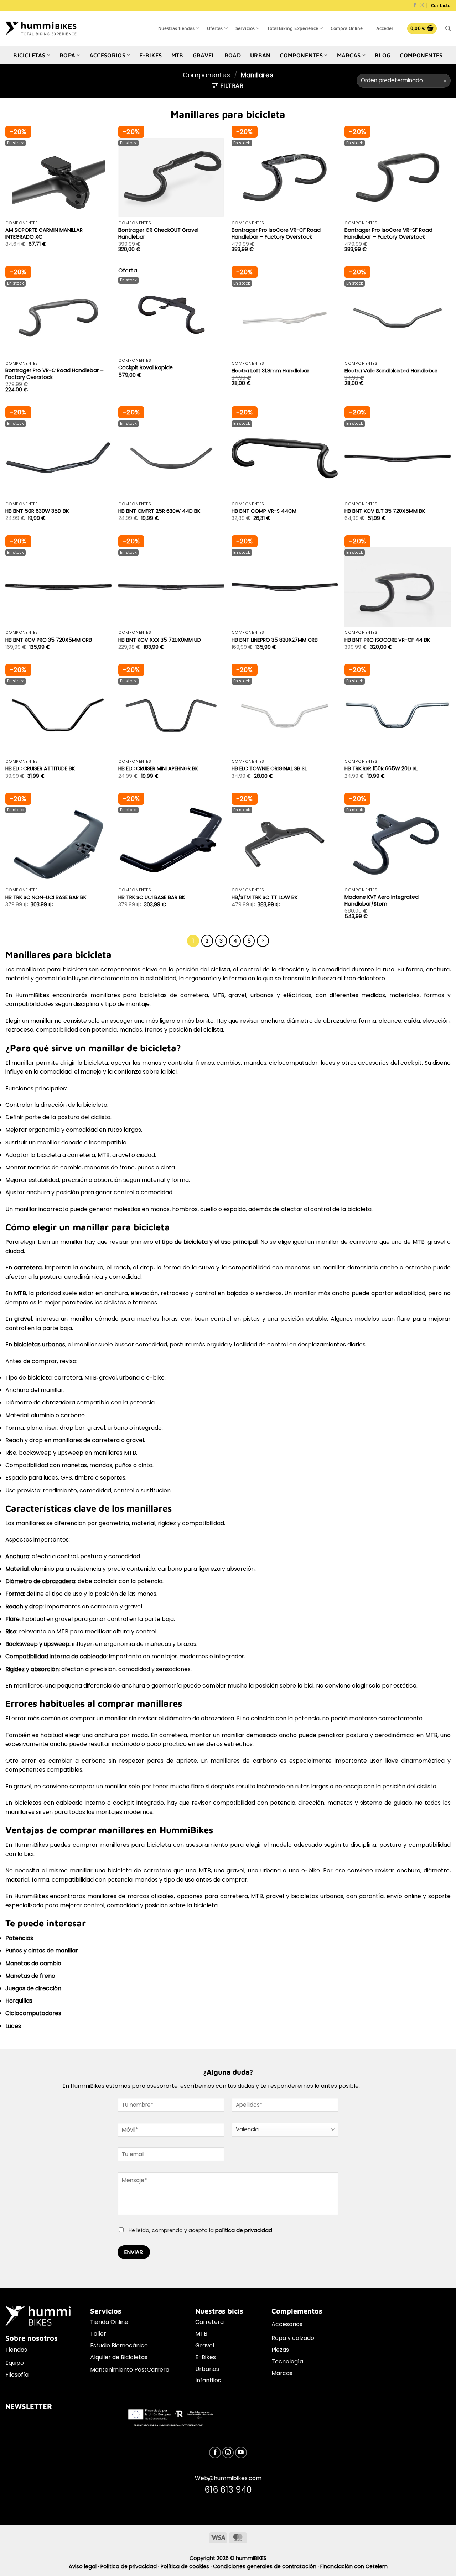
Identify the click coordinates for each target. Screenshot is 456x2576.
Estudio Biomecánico (119, 2345)
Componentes (421, 55)
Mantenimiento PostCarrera (130, 2370)
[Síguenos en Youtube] (241, 2453)
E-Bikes (206, 2357)
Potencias (19, 1938)
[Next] (263, 941)
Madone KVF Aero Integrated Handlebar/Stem (382, 900)
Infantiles (208, 2380)
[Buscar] (448, 28)
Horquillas (19, 2001)
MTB (177, 55)
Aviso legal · (85, 2566)
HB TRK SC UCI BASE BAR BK (152, 898)
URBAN (260, 55)
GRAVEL (204, 55)
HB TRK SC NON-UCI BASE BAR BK (46, 898)
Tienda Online (109, 2322)
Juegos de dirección (33, 1988)
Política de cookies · (187, 2566)
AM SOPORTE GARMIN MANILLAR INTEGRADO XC (44, 233)
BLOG (383, 55)
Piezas (280, 2350)
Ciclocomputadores (33, 2013)
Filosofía (17, 2375)
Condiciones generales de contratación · (267, 2566)
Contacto (441, 5)
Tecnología (287, 2361)
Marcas (282, 2373)
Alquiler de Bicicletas (119, 2357)
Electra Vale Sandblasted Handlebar (391, 371)
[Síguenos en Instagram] (422, 6)
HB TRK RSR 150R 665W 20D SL (381, 769)
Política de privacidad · (131, 2566)
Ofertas (215, 28)
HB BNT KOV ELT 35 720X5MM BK (385, 511)
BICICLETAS (29, 55)
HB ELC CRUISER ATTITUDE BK (40, 769)
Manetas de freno (30, 1976)
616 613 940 (228, 2490)
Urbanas (207, 2369)
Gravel (205, 2345)
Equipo (15, 2363)
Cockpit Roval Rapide (146, 368)
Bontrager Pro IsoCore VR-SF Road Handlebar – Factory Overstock (388, 233)
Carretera (209, 2322)
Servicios (245, 28)
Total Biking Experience (293, 28)
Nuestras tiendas (176, 28)
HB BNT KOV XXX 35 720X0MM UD (160, 640)
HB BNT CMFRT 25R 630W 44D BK (159, 511)
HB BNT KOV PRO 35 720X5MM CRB (49, 640)
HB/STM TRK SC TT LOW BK (265, 898)
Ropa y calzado (293, 2338)
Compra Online (347, 28)
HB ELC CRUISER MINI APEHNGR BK (158, 769)
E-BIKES (151, 55)
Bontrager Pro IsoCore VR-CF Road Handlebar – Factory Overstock (276, 233)
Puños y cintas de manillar (42, 1951)
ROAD (233, 55)
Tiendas (16, 2350)
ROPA (67, 55)
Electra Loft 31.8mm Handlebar (270, 371)
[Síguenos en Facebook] (415, 6)
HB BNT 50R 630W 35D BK (37, 511)
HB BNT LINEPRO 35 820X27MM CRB (275, 640)
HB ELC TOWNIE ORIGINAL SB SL (269, 769)
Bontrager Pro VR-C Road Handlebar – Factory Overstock (55, 374)
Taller (98, 2334)
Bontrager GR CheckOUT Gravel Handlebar (158, 233)
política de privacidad (244, 2230)
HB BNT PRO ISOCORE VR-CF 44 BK (387, 640)
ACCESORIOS (107, 55)
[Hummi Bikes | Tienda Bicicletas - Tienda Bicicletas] (41, 28)
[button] (385, 28)
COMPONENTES (301, 55)
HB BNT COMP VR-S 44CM (264, 511)
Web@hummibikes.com (228, 2478)
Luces (13, 2026)
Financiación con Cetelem (354, 2566)
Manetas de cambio (33, 1963)
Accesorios (287, 2324)
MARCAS (349, 55)
